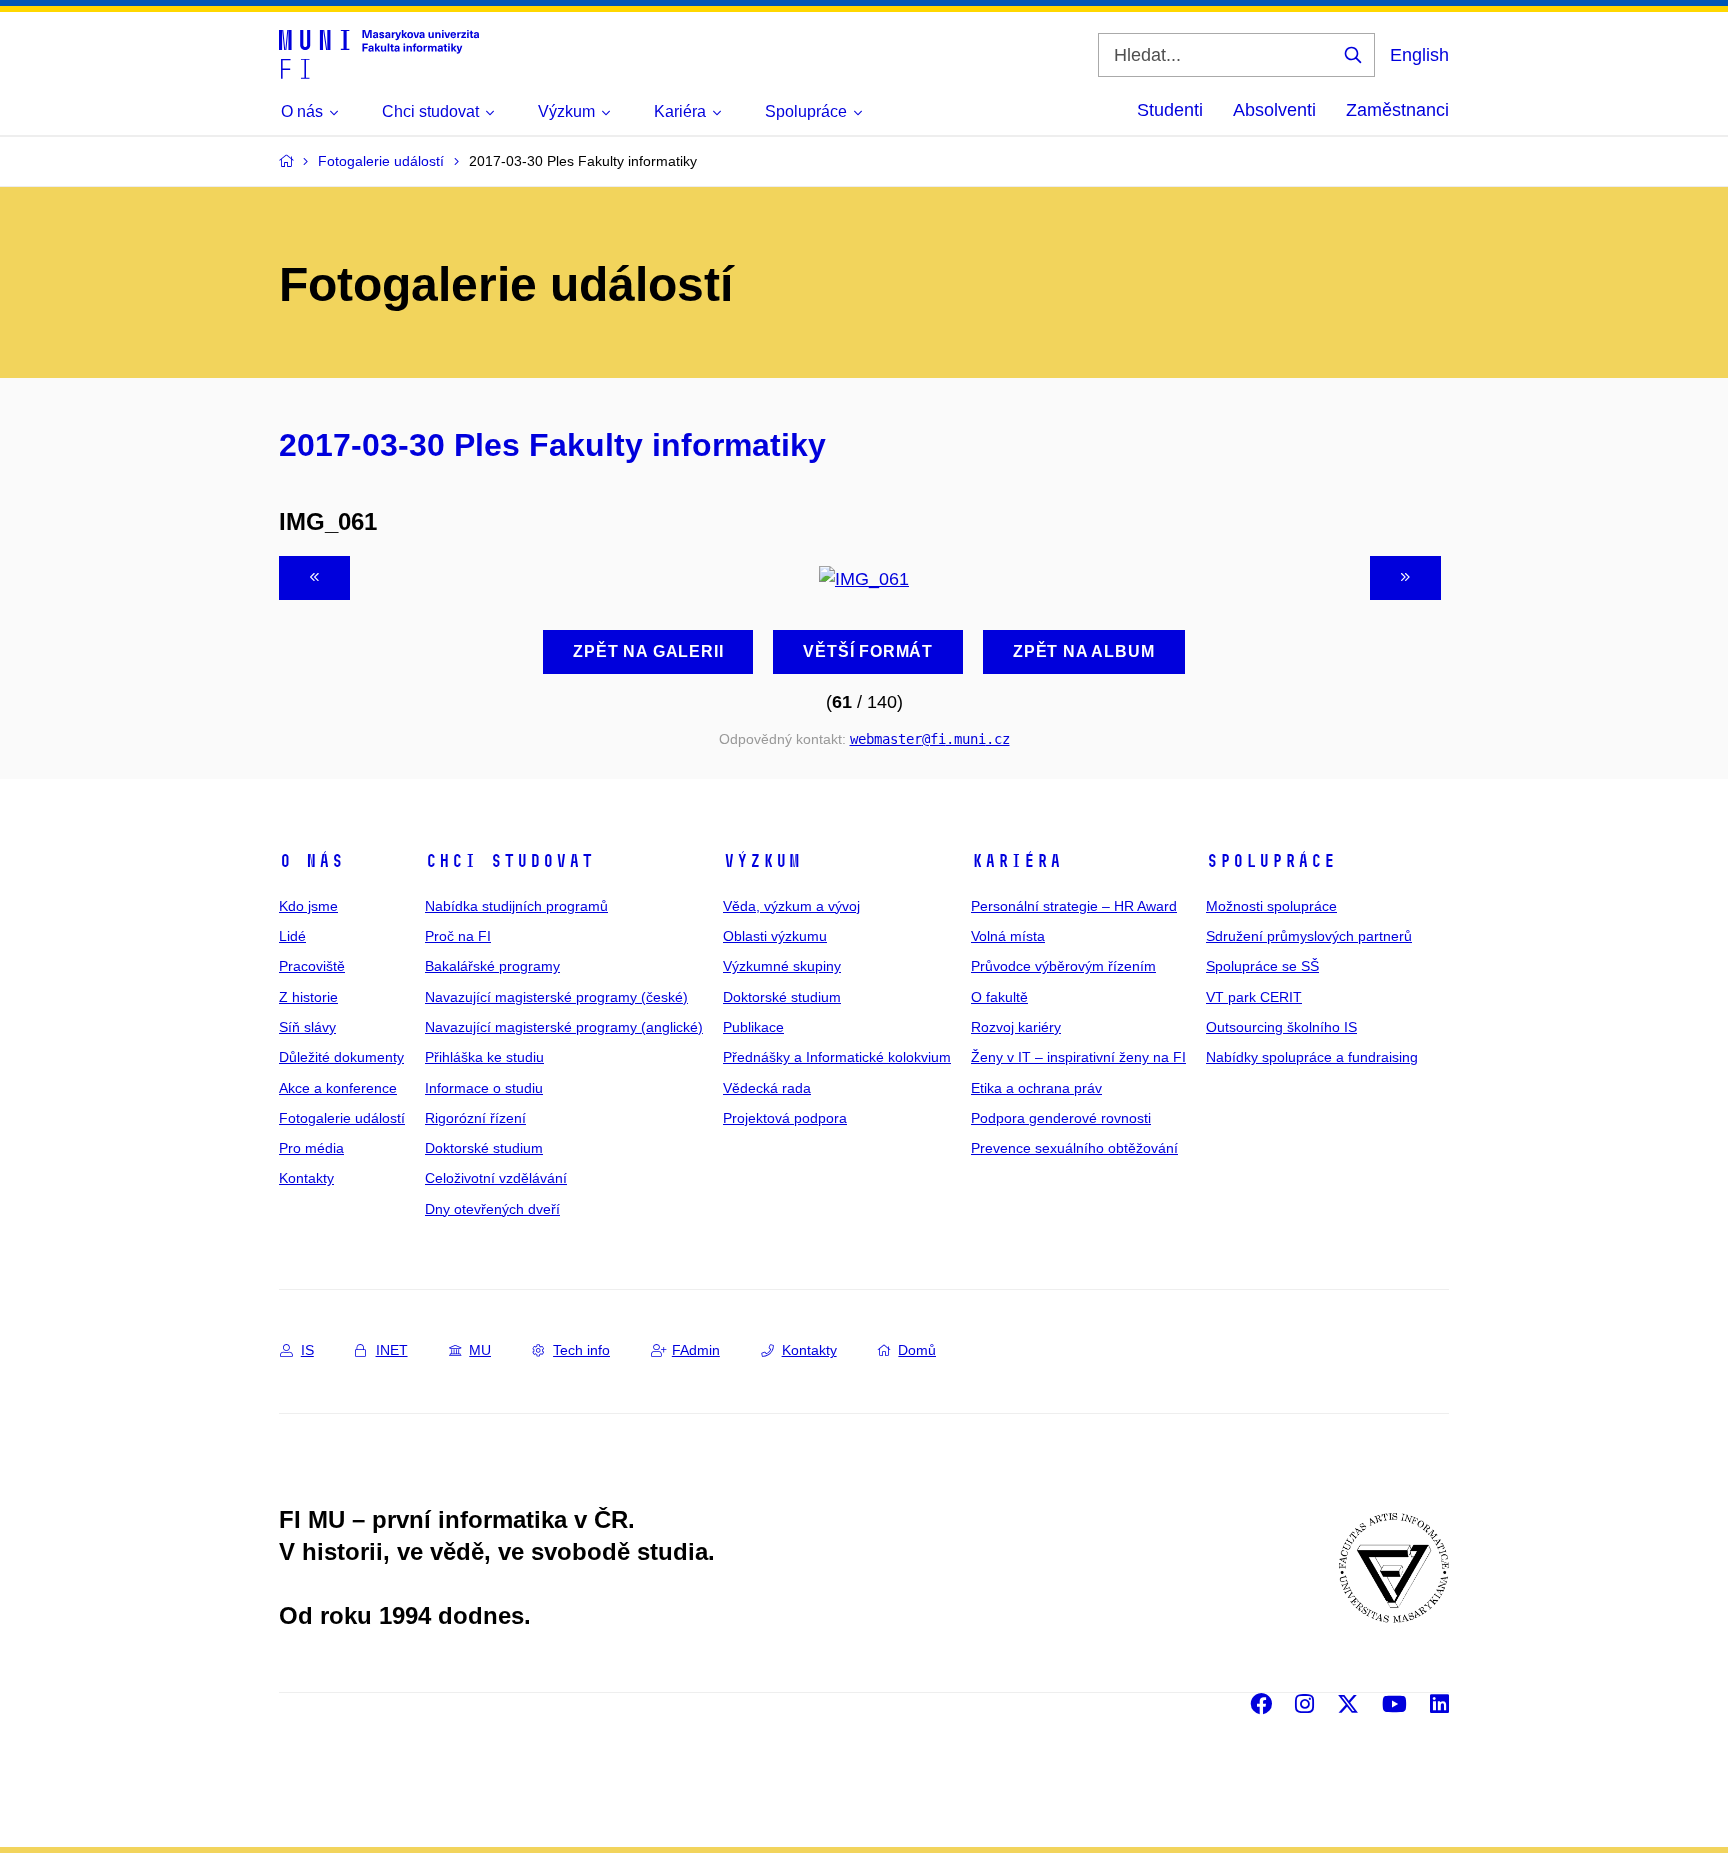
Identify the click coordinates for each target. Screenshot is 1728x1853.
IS (307, 1350)
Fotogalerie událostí (342, 1118)
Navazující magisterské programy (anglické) (564, 1027)
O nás (311, 861)
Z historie (308, 997)
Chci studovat (509, 861)
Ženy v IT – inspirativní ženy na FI (1078, 1057)
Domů (917, 1350)
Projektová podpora (785, 1118)
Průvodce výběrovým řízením (1063, 966)
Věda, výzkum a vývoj (791, 906)
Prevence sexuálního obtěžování (1074, 1148)
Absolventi (1274, 110)
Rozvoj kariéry (1016, 1027)
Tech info (581, 1350)
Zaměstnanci (1397, 110)
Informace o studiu (484, 1088)
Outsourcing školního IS (1281, 1027)
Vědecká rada (767, 1088)
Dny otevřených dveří (492, 1209)
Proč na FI (458, 936)
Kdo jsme (308, 906)
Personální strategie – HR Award (1074, 906)
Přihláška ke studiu (484, 1057)
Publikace (753, 1027)
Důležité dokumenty (341, 1057)
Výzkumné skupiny (782, 966)
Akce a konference (338, 1088)
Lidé (292, 936)
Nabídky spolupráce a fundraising (1312, 1057)
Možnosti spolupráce (1271, 906)
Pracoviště (312, 966)
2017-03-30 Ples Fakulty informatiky (552, 445)
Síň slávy (307, 1027)
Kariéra (1016, 861)
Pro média (311, 1148)
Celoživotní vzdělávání (496, 1178)
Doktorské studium (484, 1148)
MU (480, 1350)
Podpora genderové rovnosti (1061, 1118)
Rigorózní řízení (475, 1118)
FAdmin (696, 1350)
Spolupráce (1271, 861)
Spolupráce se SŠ (1262, 966)
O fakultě (999, 997)
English (1419, 55)
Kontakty (306, 1178)
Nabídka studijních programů (516, 906)
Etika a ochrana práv (1036, 1088)
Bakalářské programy (492, 966)
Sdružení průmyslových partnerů (1309, 936)
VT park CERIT (1254, 997)
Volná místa (1008, 936)
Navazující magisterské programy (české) (556, 997)
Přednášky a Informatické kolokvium (837, 1057)
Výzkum (762, 861)
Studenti (1170, 110)
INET (392, 1350)
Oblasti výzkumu (775, 936)
